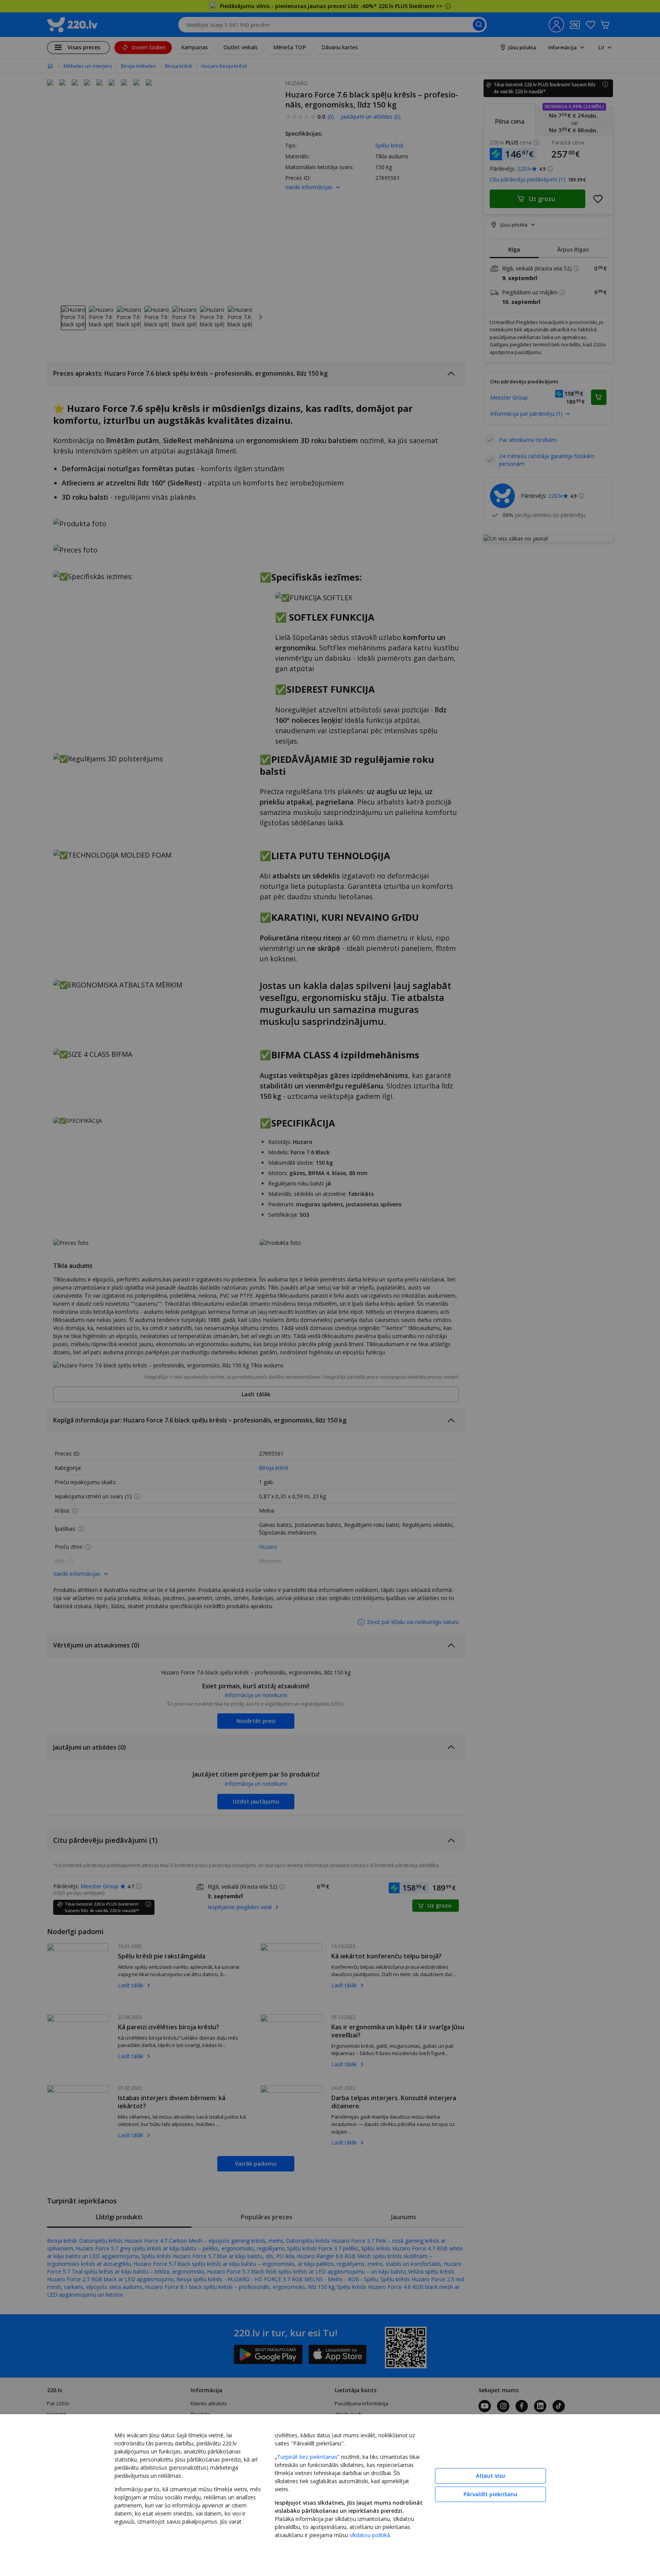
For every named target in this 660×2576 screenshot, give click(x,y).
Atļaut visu (490, 2476)
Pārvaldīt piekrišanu (490, 2494)
